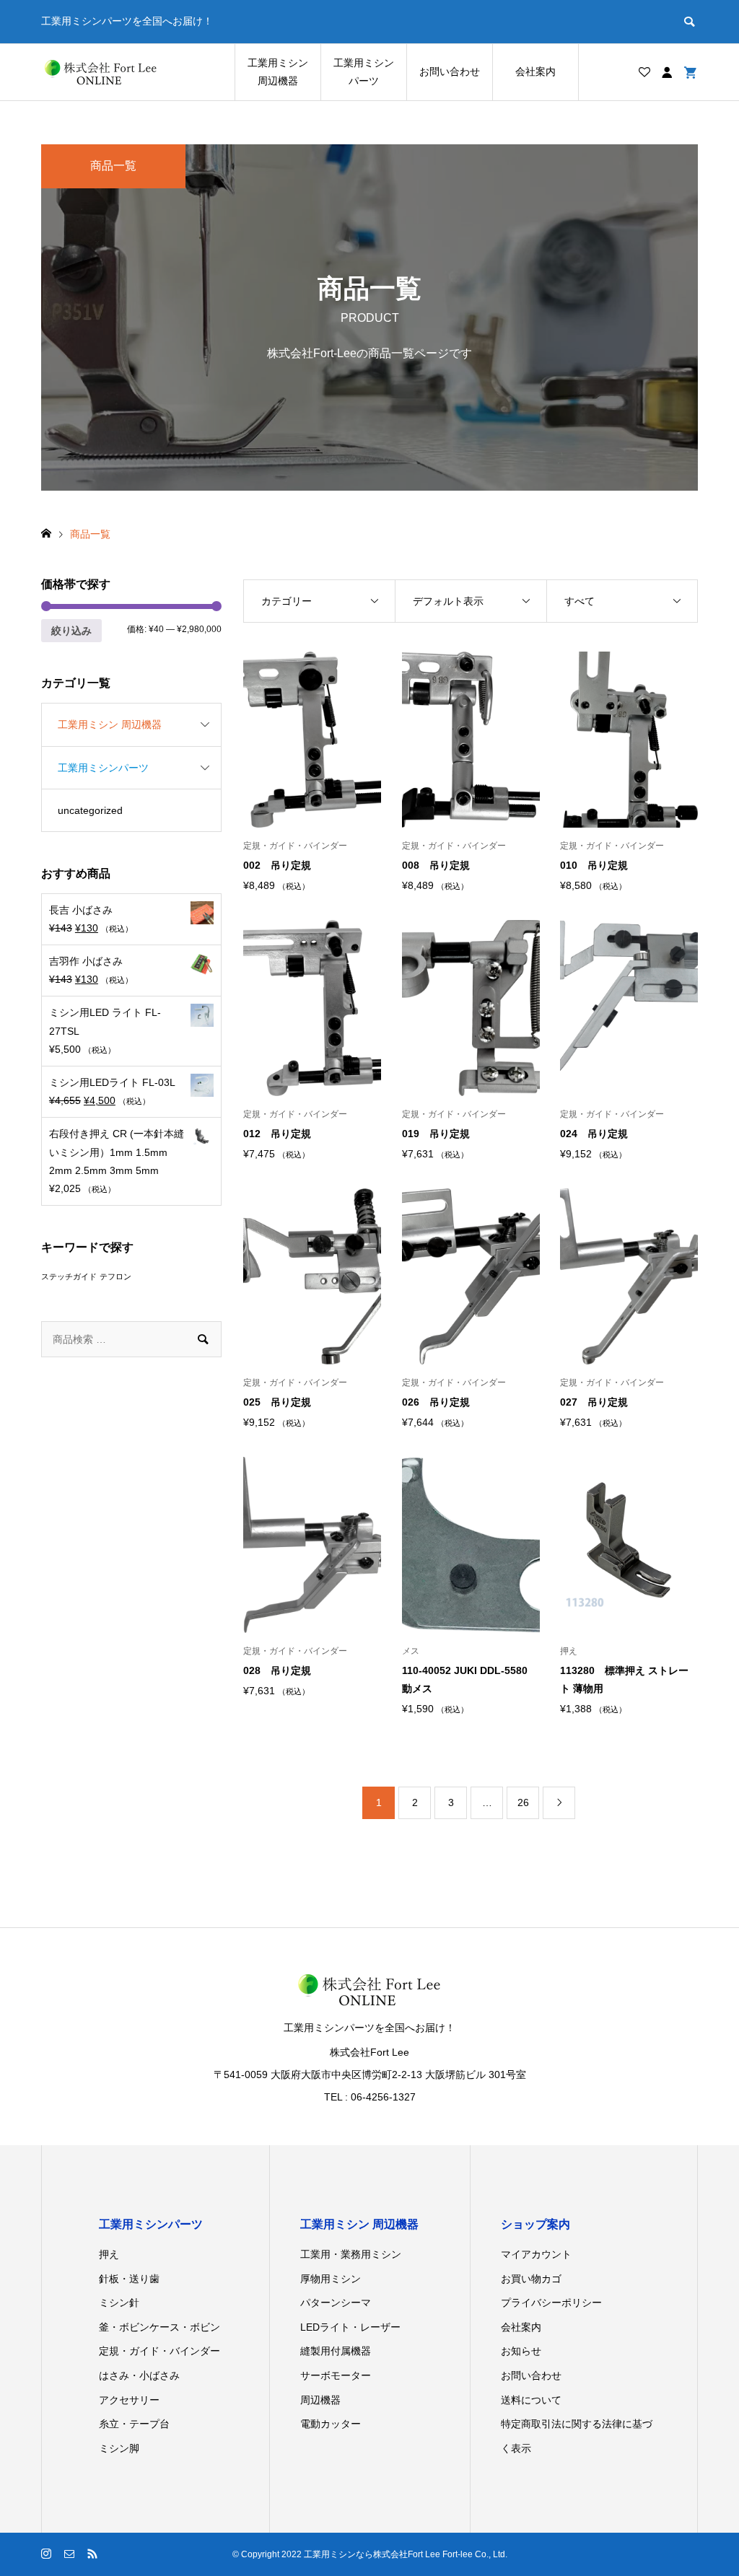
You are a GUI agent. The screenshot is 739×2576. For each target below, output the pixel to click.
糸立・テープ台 (134, 2424)
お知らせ (521, 2351)
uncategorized (90, 810)
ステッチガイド (69, 1276)
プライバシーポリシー (551, 2303)
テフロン (115, 1276)
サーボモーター (336, 2375)
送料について (531, 2400)
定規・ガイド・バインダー (159, 2351)
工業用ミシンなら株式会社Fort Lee (372, 2554)
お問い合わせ (450, 71)
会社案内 (535, 71)
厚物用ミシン (331, 2279)
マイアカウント (536, 2254)
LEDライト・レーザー (350, 2327)
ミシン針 (119, 2303)
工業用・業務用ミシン (351, 2254)
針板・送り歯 (129, 2279)
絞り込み (71, 631)
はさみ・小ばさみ (139, 2375)
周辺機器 (320, 2400)
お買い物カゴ (531, 2279)
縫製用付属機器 (336, 2351)
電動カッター (331, 2424)
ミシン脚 (119, 2448)
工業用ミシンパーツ (364, 72)
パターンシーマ (336, 2303)
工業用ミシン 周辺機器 (278, 72)
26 (523, 1802)
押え (109, 2254)
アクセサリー (129, 2400)
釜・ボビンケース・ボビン (159, 2327)
